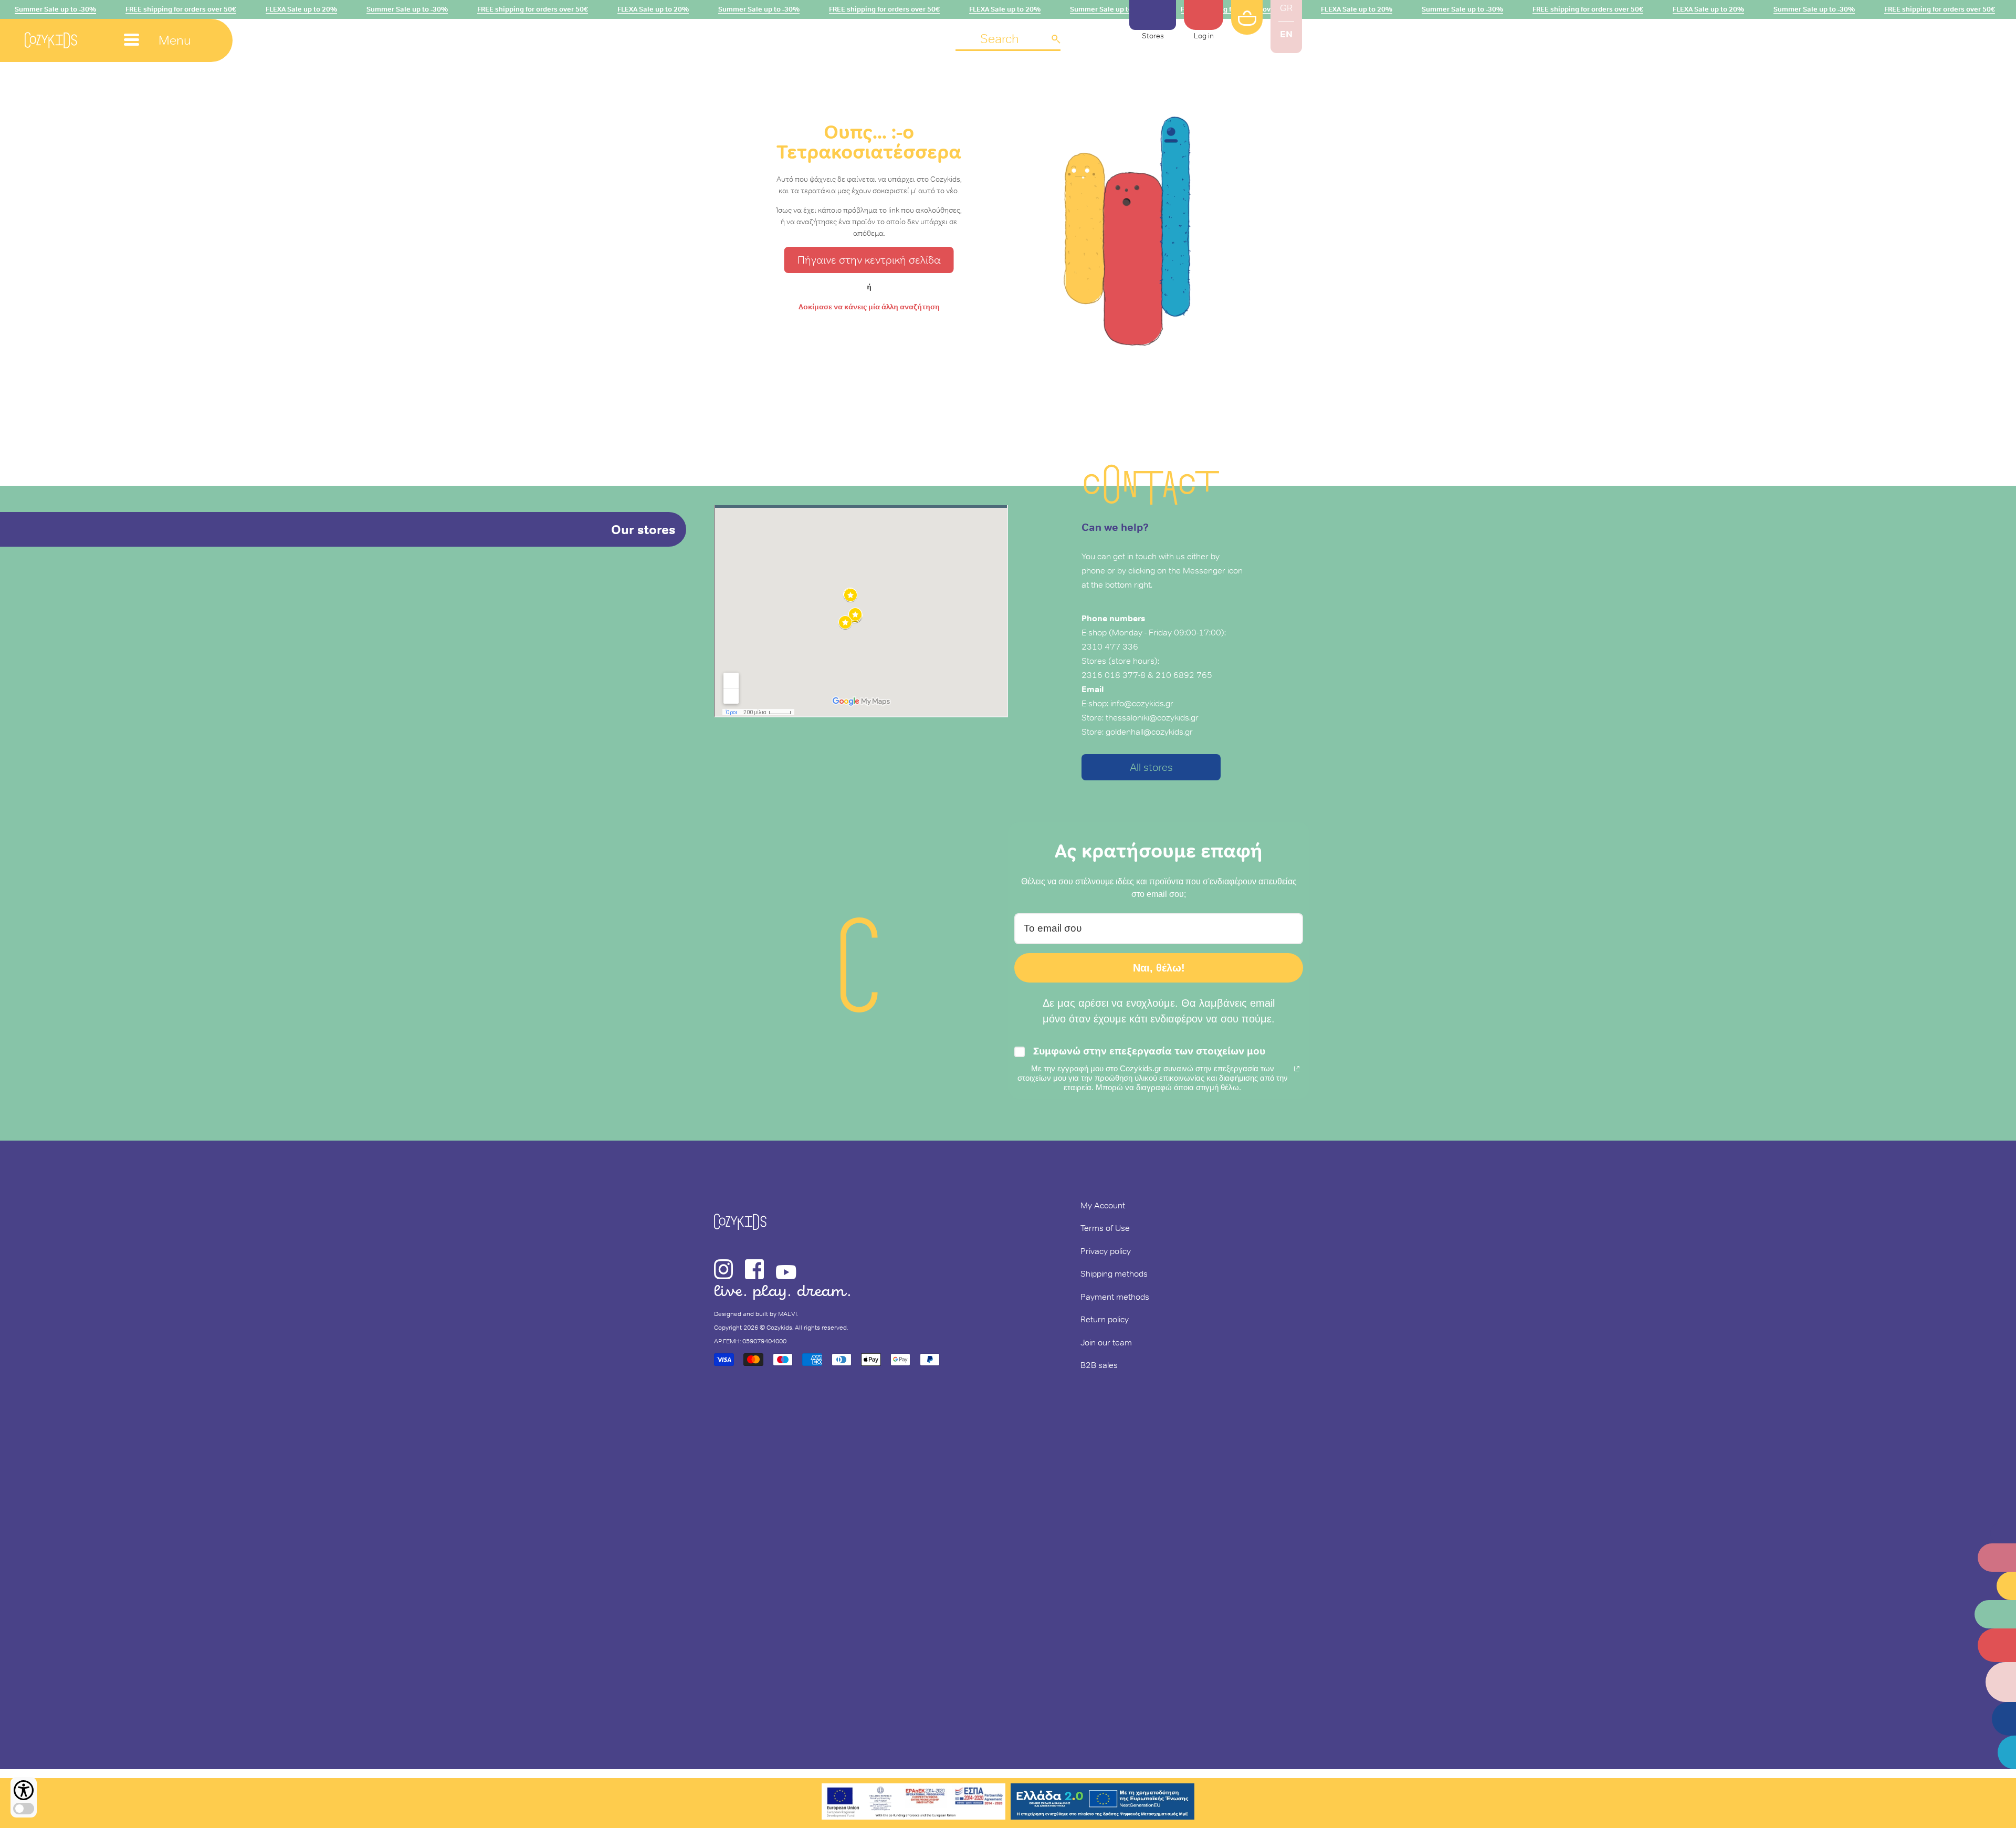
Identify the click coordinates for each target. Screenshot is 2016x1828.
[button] (1008, 40)
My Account (1103, 1205)
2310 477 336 (1110, 646)
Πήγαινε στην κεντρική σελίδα (869, 260)
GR (1286, 8)
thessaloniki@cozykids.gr (1152, 717)
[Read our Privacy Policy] (1297, 1069)
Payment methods (1115, 1297)
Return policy (1105, 1319)
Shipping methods (1114, 1273)
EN (1286, 34)
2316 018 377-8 (1114, 675)
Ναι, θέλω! (1159, 968)
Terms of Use (1105, 1228)
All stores (1151, 767)
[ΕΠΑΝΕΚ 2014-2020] (913, 1803)
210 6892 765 (1184, 675)
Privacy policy (1106, 1251)
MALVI (787, 1314)
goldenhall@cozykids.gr (1149, 732)
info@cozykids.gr (1142, 703)
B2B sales (1099, 1365)
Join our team (1106, 1342)
